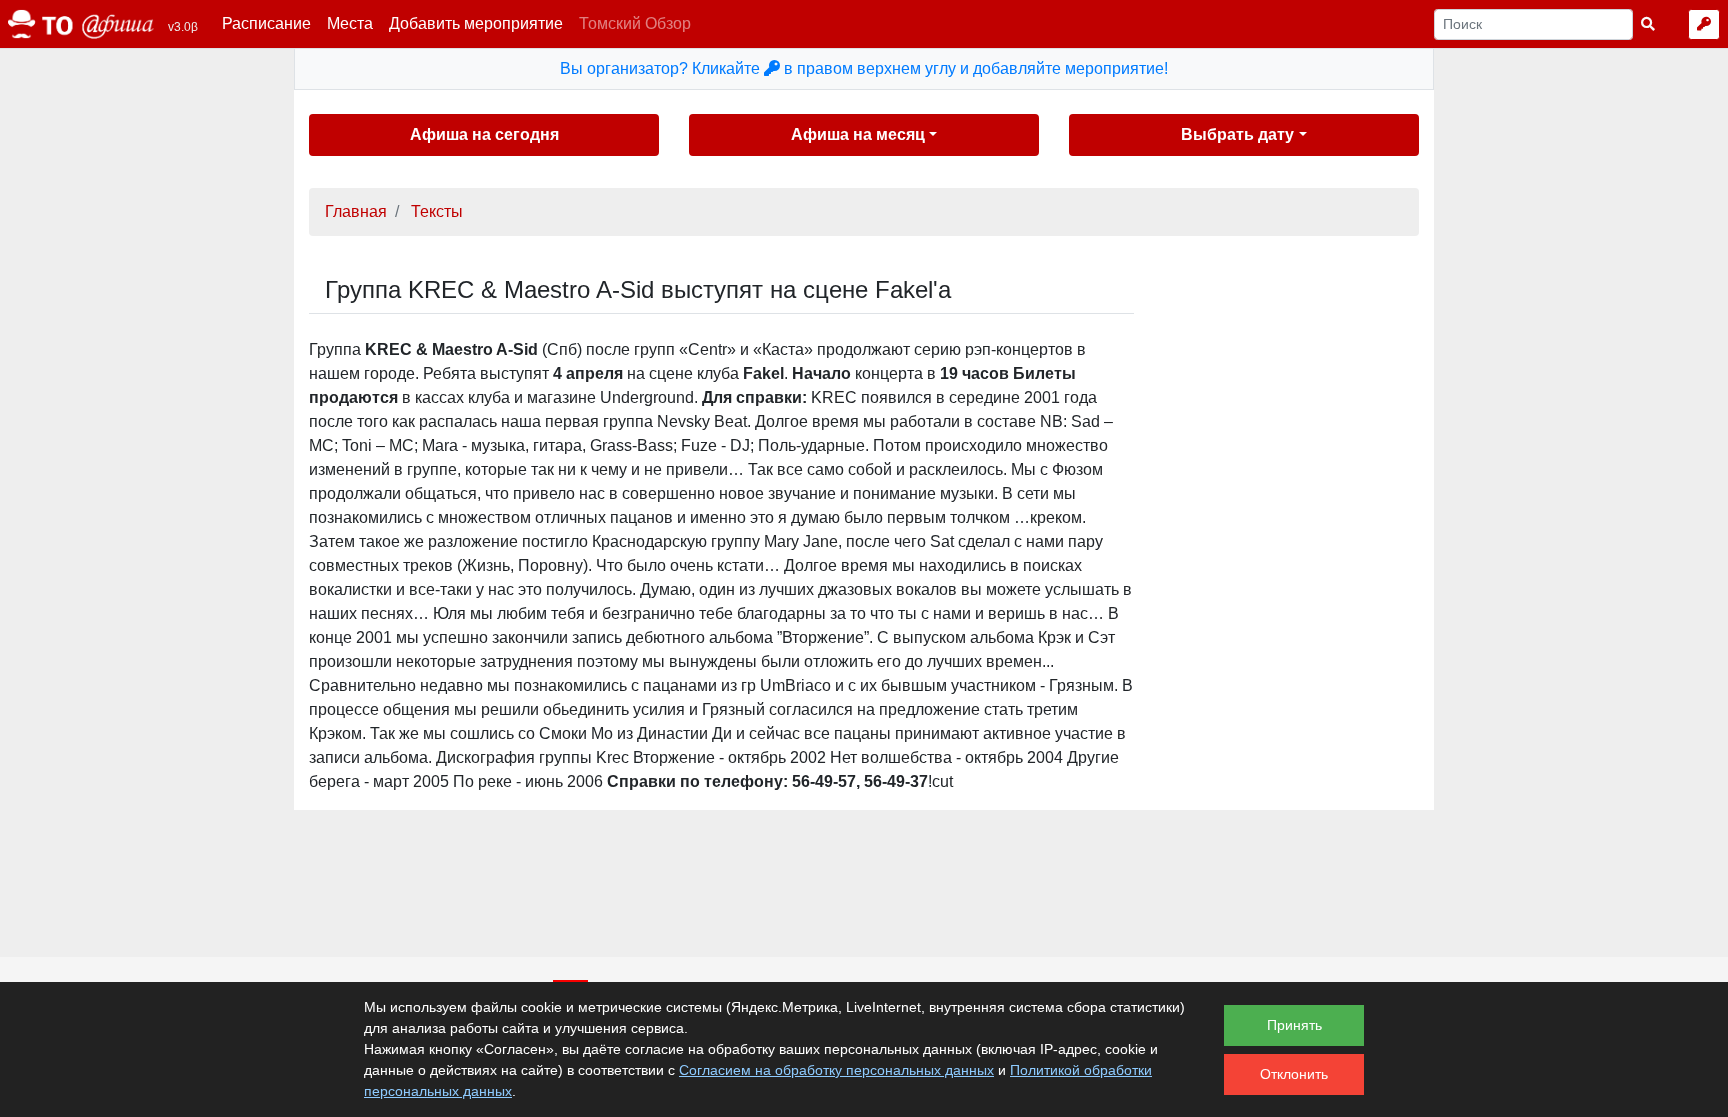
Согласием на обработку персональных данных (836, 1070)
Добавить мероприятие (476, 23)
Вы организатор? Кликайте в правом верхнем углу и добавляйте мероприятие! (864, 68)
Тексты (437, 211)
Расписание (266, 23)
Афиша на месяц (858, 134)
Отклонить (1294, 1074)
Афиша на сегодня (484, 134)
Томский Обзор (635, 23)
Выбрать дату (1237, 134)
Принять (1294, 1025)
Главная (356, 211)
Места (350, 23)
